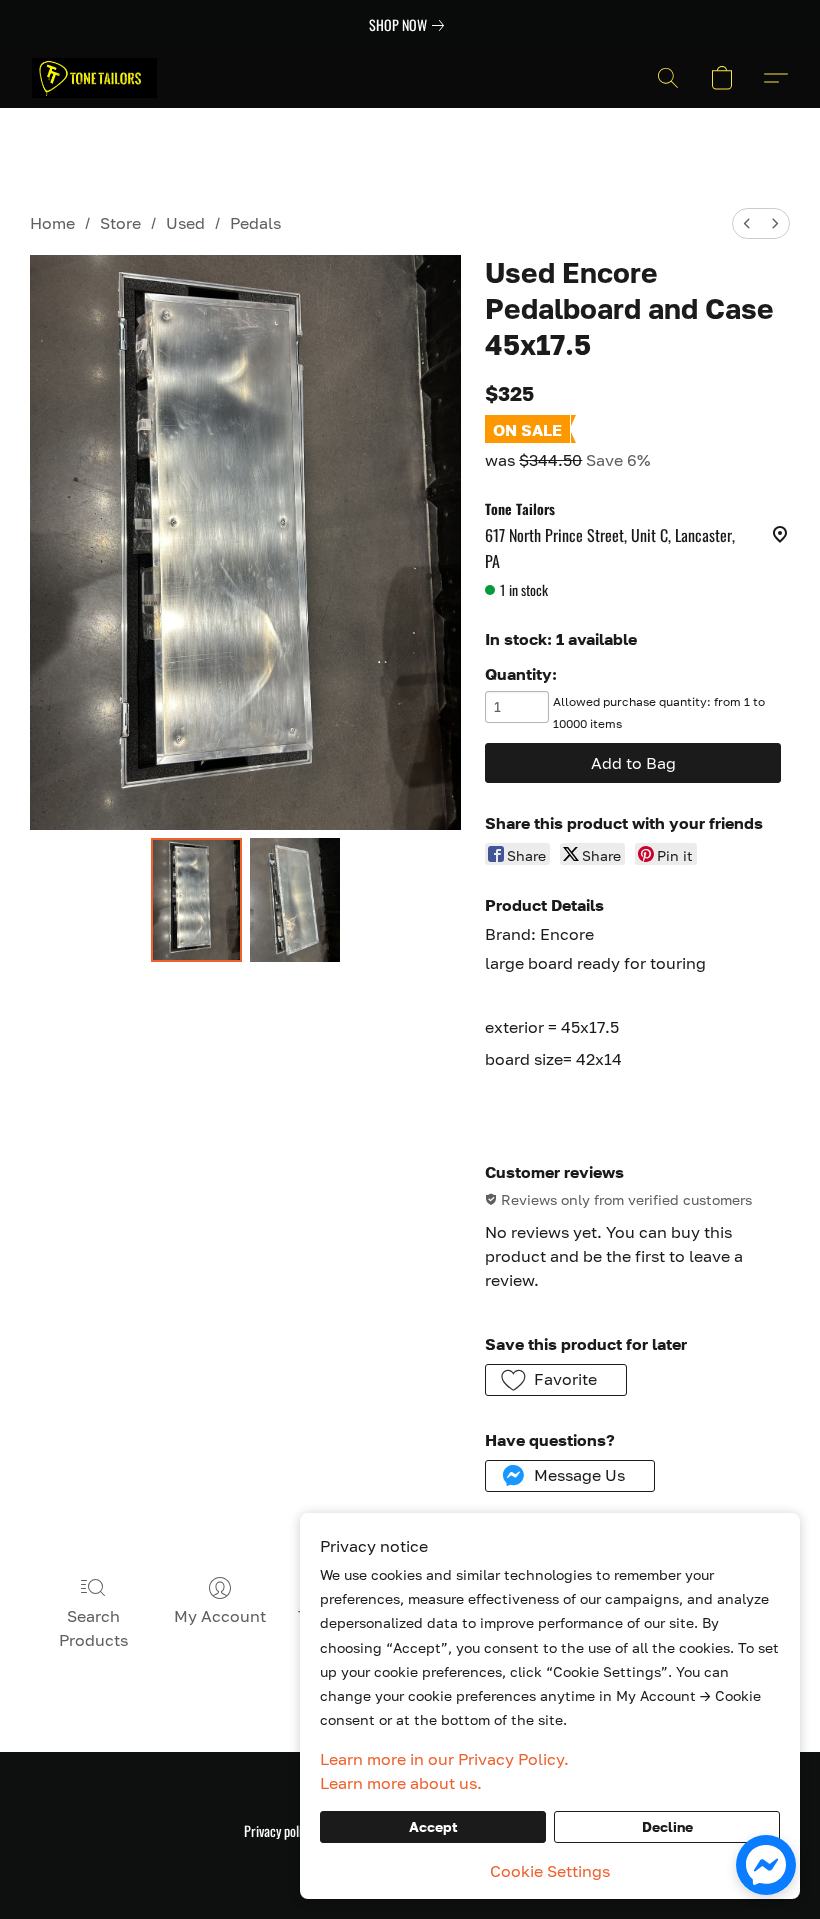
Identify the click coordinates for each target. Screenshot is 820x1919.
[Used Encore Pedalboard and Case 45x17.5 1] (295, 900)
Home (52, 223)
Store (120, 223)
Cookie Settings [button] (550, 1871)
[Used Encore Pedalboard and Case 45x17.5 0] (196, 900)
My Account (220, 1616)
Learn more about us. (401, 1783)
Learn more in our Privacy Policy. (444, 1759)
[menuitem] (747, 223)
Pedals (255, 223)
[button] (94, 78)
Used (185, 223)
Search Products (93, 1628)
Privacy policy (278, 1831)
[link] (410, 25)
